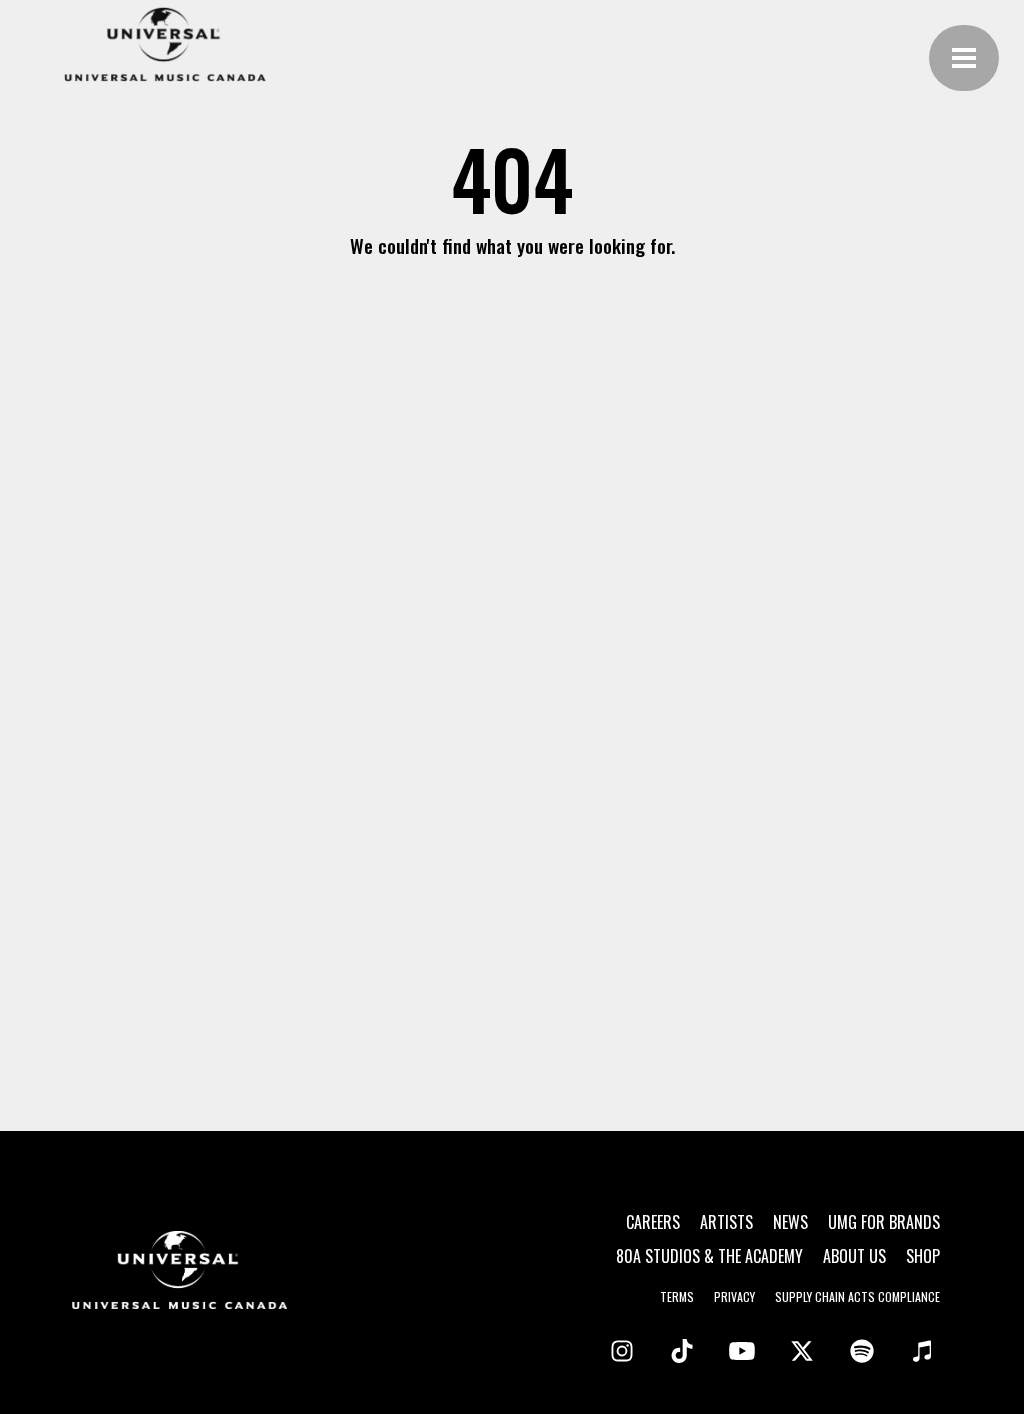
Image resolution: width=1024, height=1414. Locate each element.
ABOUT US (854, 1256)
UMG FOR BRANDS (884, 1222)
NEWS (790, 1222)
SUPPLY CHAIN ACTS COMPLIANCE (857, 1296)
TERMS (677, 1296)
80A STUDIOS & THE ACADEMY (709, 1256)
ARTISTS (726, 1222)
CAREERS (653, 1222)
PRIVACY (734, 1296)
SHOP (923, 1256)
